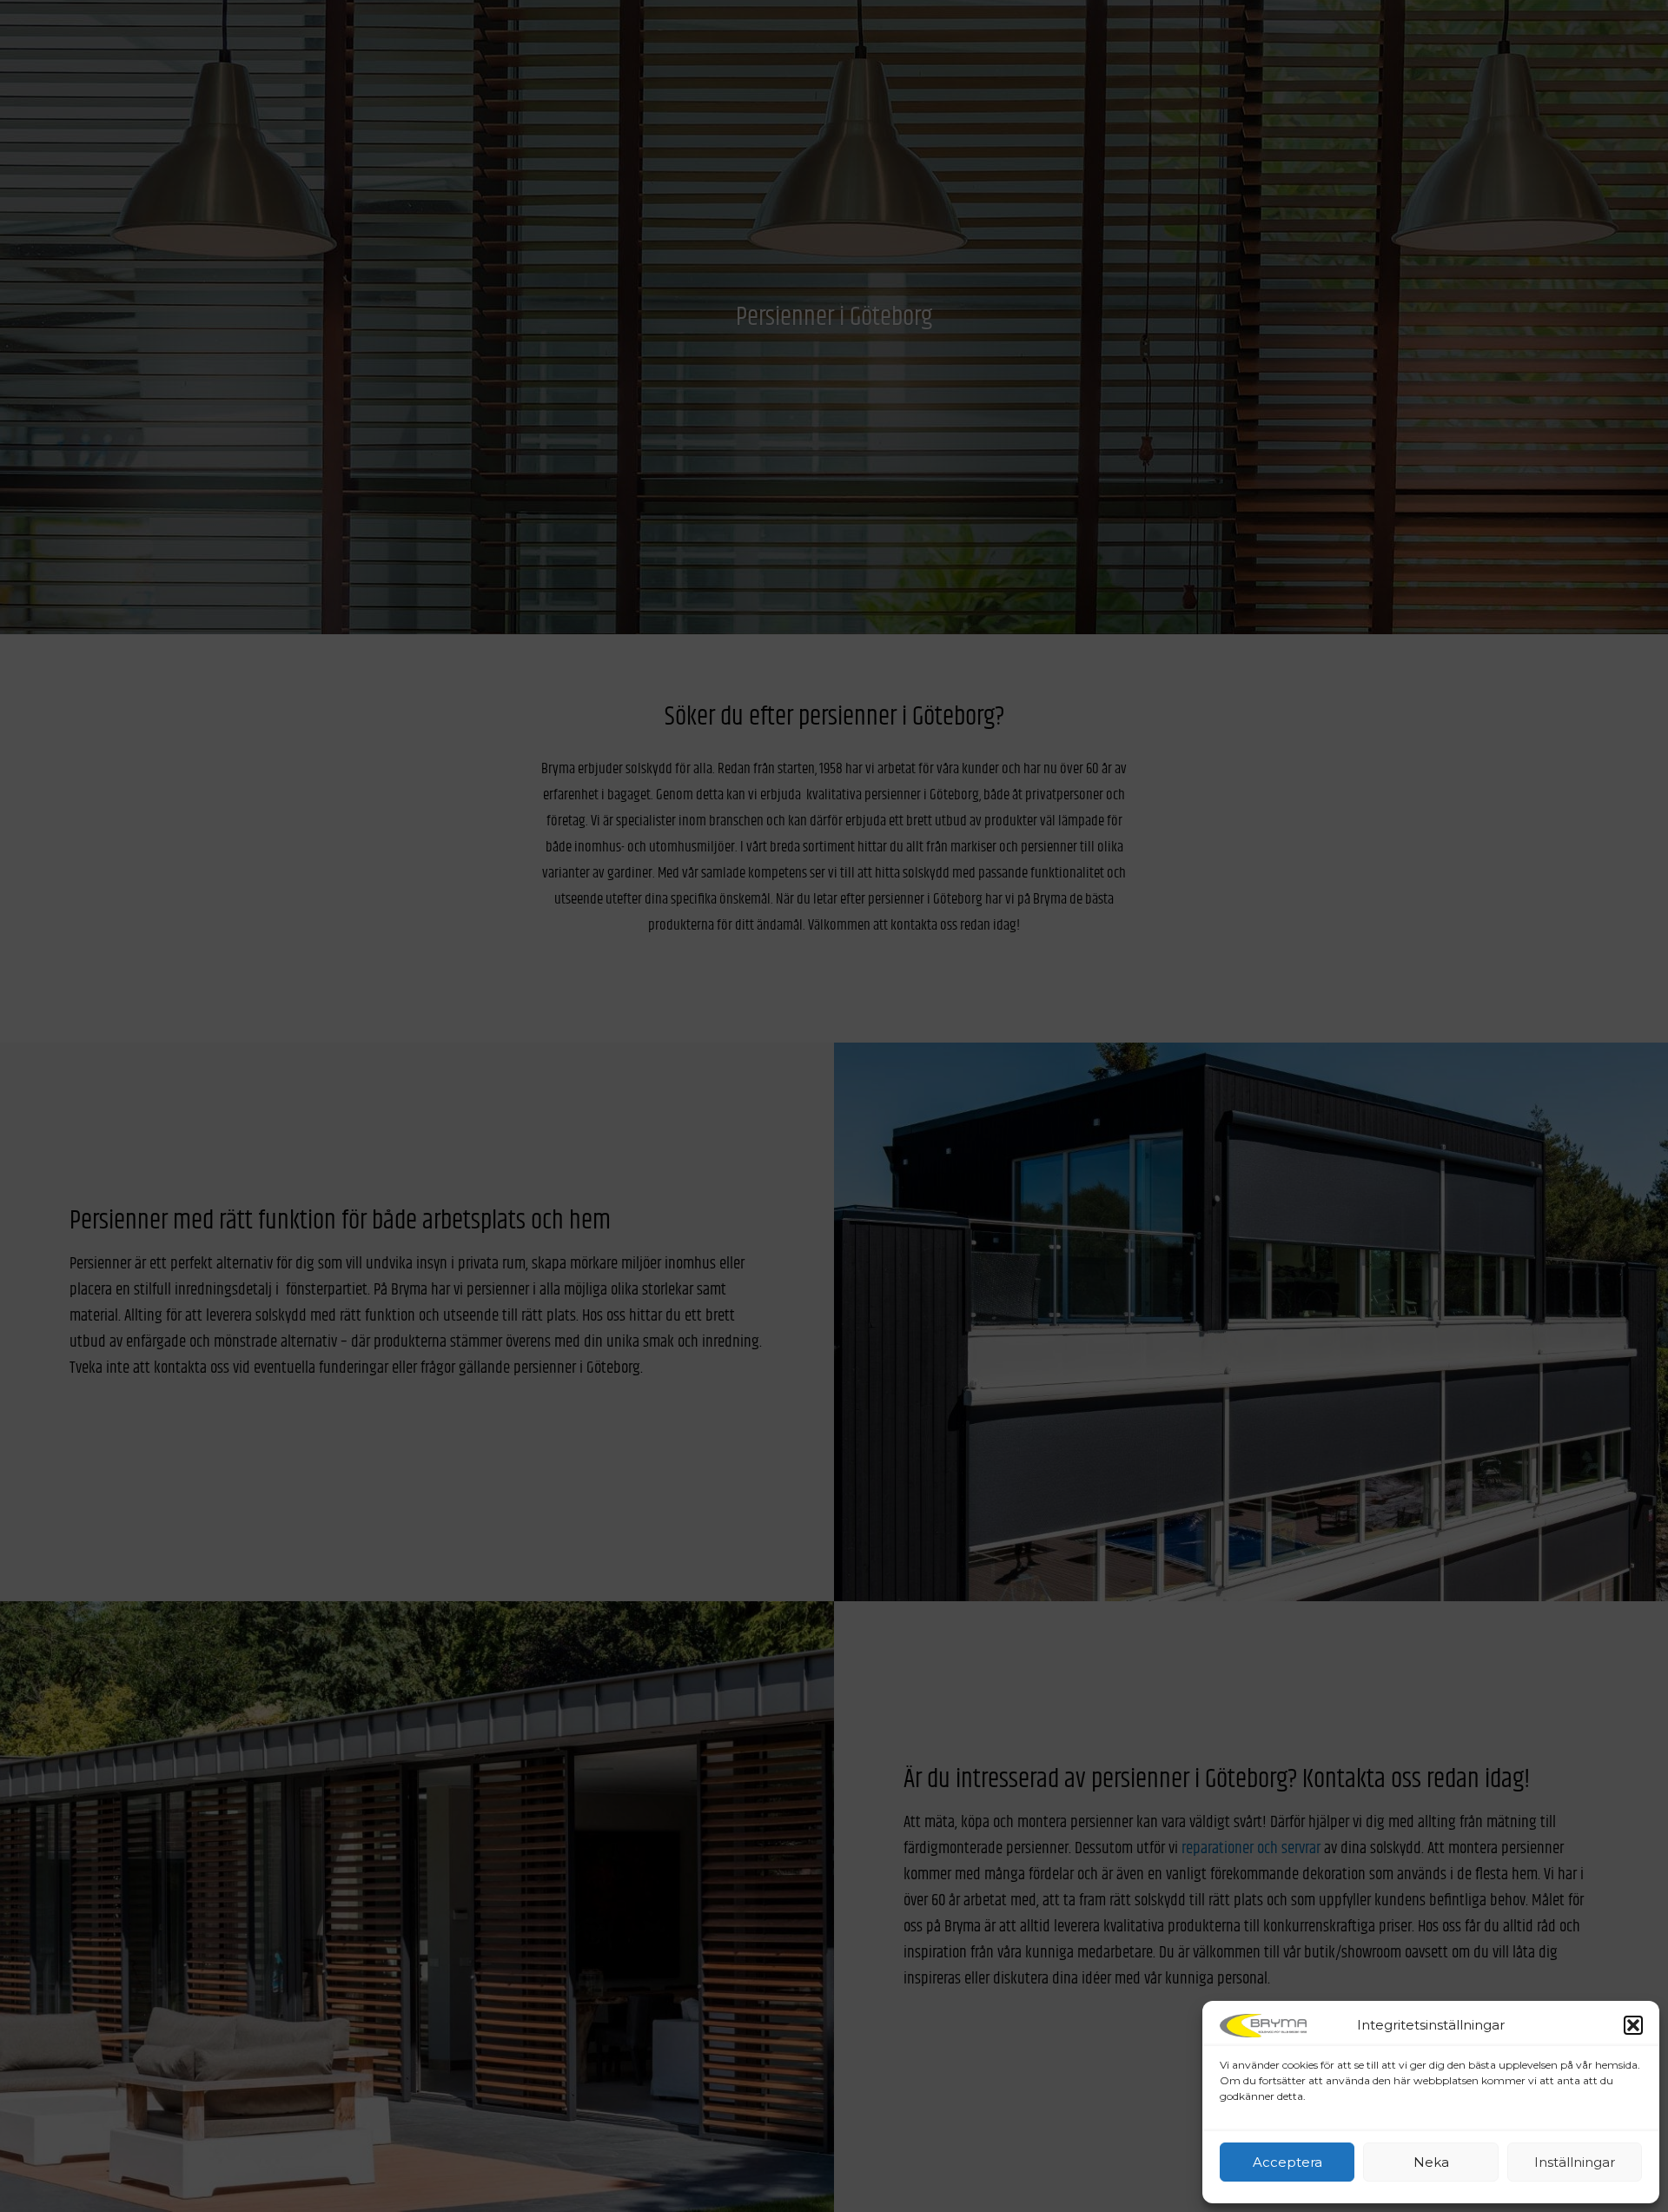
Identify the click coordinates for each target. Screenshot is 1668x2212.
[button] (1633, 2025)
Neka (1431, 2162)
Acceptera (1287, 2162)
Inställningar (1575, 2162)
